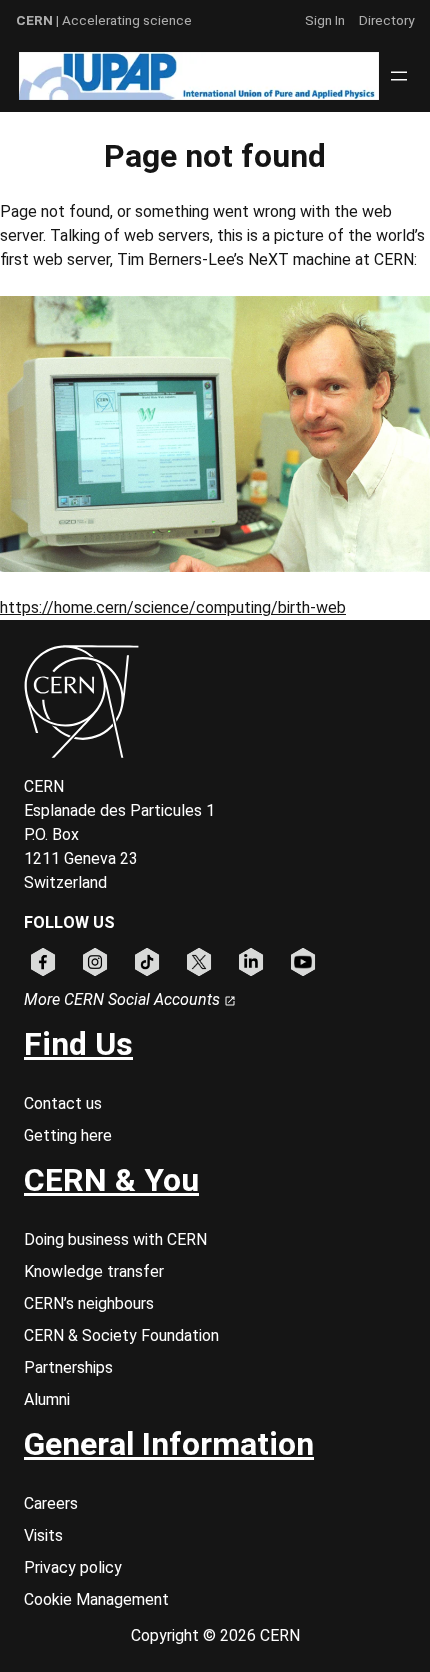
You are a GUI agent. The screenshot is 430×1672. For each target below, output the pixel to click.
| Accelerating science (104, 20)
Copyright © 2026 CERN (215, 1635)
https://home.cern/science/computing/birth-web (173, 607)
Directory (386, 20)
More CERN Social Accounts (124, 999)
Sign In (325, 20)
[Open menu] (399, 76)
